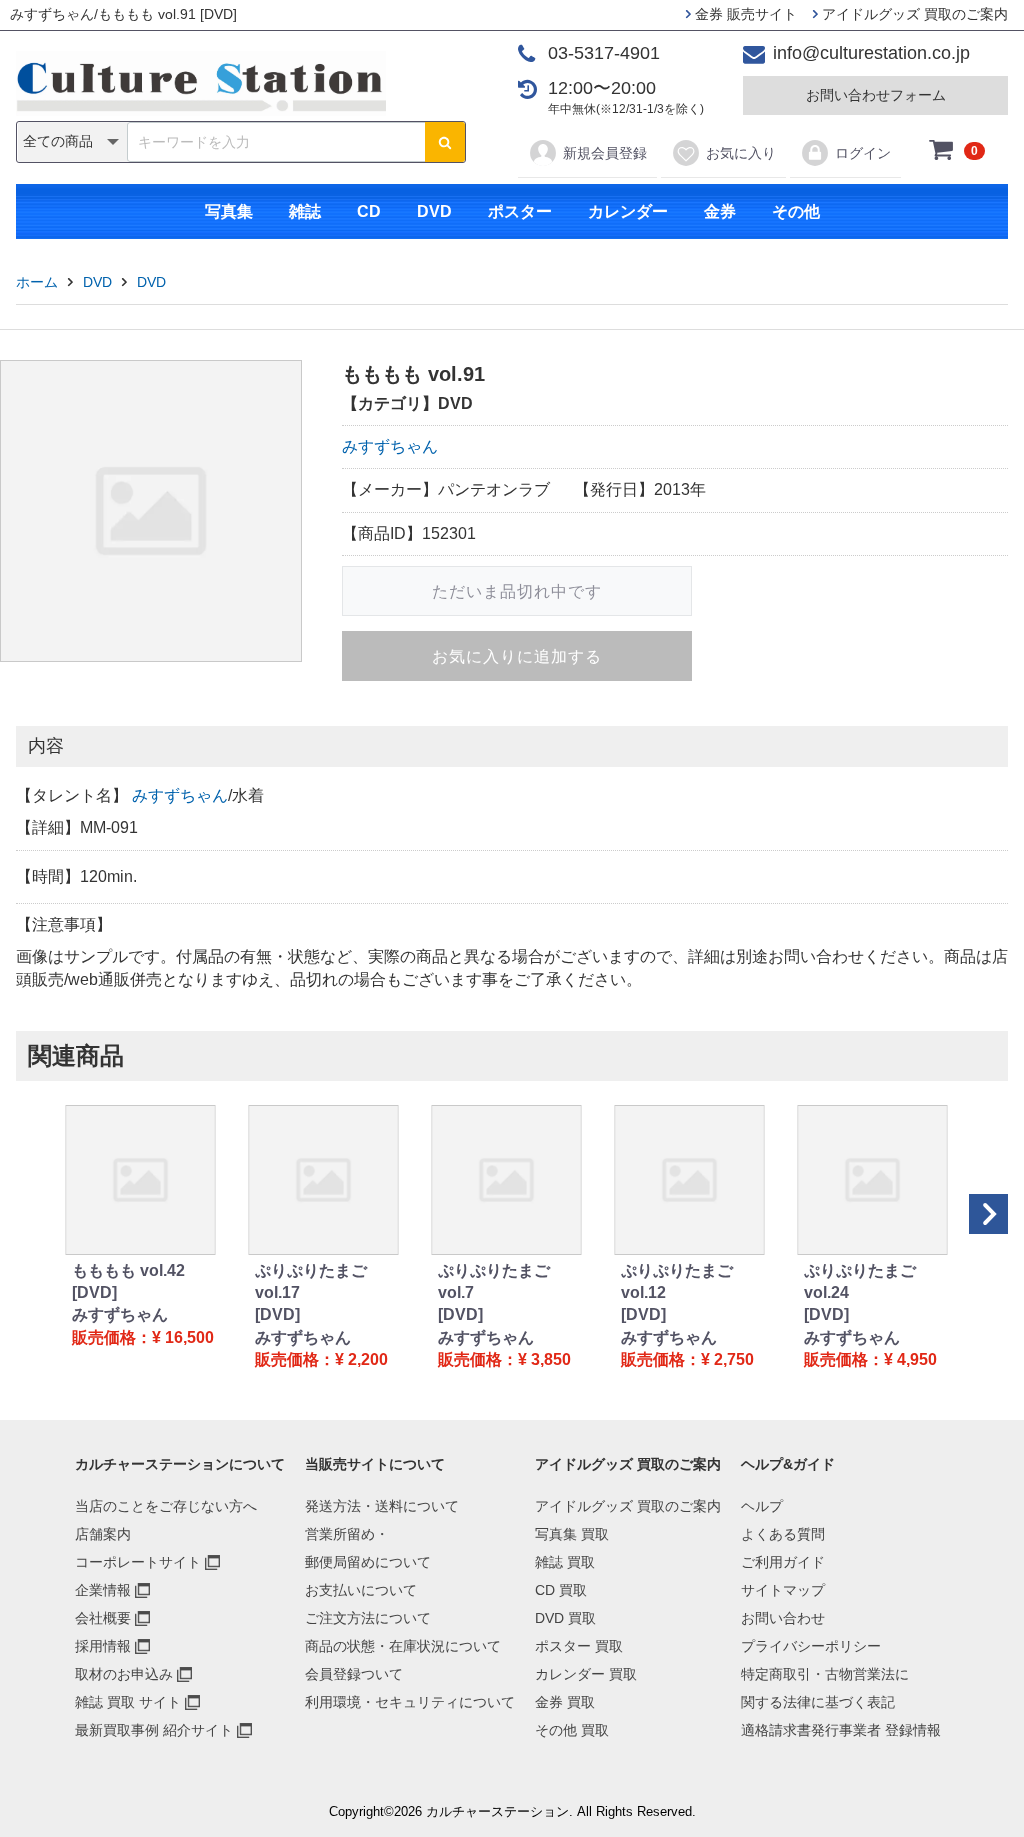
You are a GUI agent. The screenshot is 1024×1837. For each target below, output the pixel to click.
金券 (720, 211)
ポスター (520, 211)
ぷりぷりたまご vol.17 (311, 1281)
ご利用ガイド (783, 1562)
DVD (434, 211)
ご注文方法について (368, 1618)
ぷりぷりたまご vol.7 (494, 1281)
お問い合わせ (783, 1618)
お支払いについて (361, 1590)
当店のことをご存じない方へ (166, 1506)
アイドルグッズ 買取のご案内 (913, 14)
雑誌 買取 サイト (128, 1702)
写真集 (229, 211)
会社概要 (103, 1618)
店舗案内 (103, 1534)
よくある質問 (783, 1534)
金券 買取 (565, 1702)
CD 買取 (561, 1590)
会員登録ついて (354, 1674)
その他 (796, 211)
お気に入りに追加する (517, 656)
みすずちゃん (390, 446)
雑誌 (305, 211)
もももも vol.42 (128, 1270)
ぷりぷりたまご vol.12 (677, 1281)
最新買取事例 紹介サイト (154, 1730)
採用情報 (103, 1646)
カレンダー (628, 211)
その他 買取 (572, 1730)
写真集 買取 (572, 1534)
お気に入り (741, 153)
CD (369, 211)
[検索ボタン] (445, 142)
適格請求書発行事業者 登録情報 (841, 1730)
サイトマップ (783, 1590)
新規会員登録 (605, 153)
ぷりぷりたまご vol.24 (860, 1281)
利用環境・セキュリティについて (410, 1702)
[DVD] (94, 1292)
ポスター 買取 (579, 1646)
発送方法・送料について (382, 1506)
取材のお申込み (124, 1674)
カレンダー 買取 (586, 1674)
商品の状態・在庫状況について (403, 1646)
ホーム (37, 282)
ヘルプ (762, 1506)
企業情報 (103, 1590)
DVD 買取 (565, 1618)
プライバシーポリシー (811, 1646)
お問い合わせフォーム (876, 95)
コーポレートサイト (138, 1562)
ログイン (863, 153)
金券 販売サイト (744, 14)
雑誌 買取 (565, 1562)
